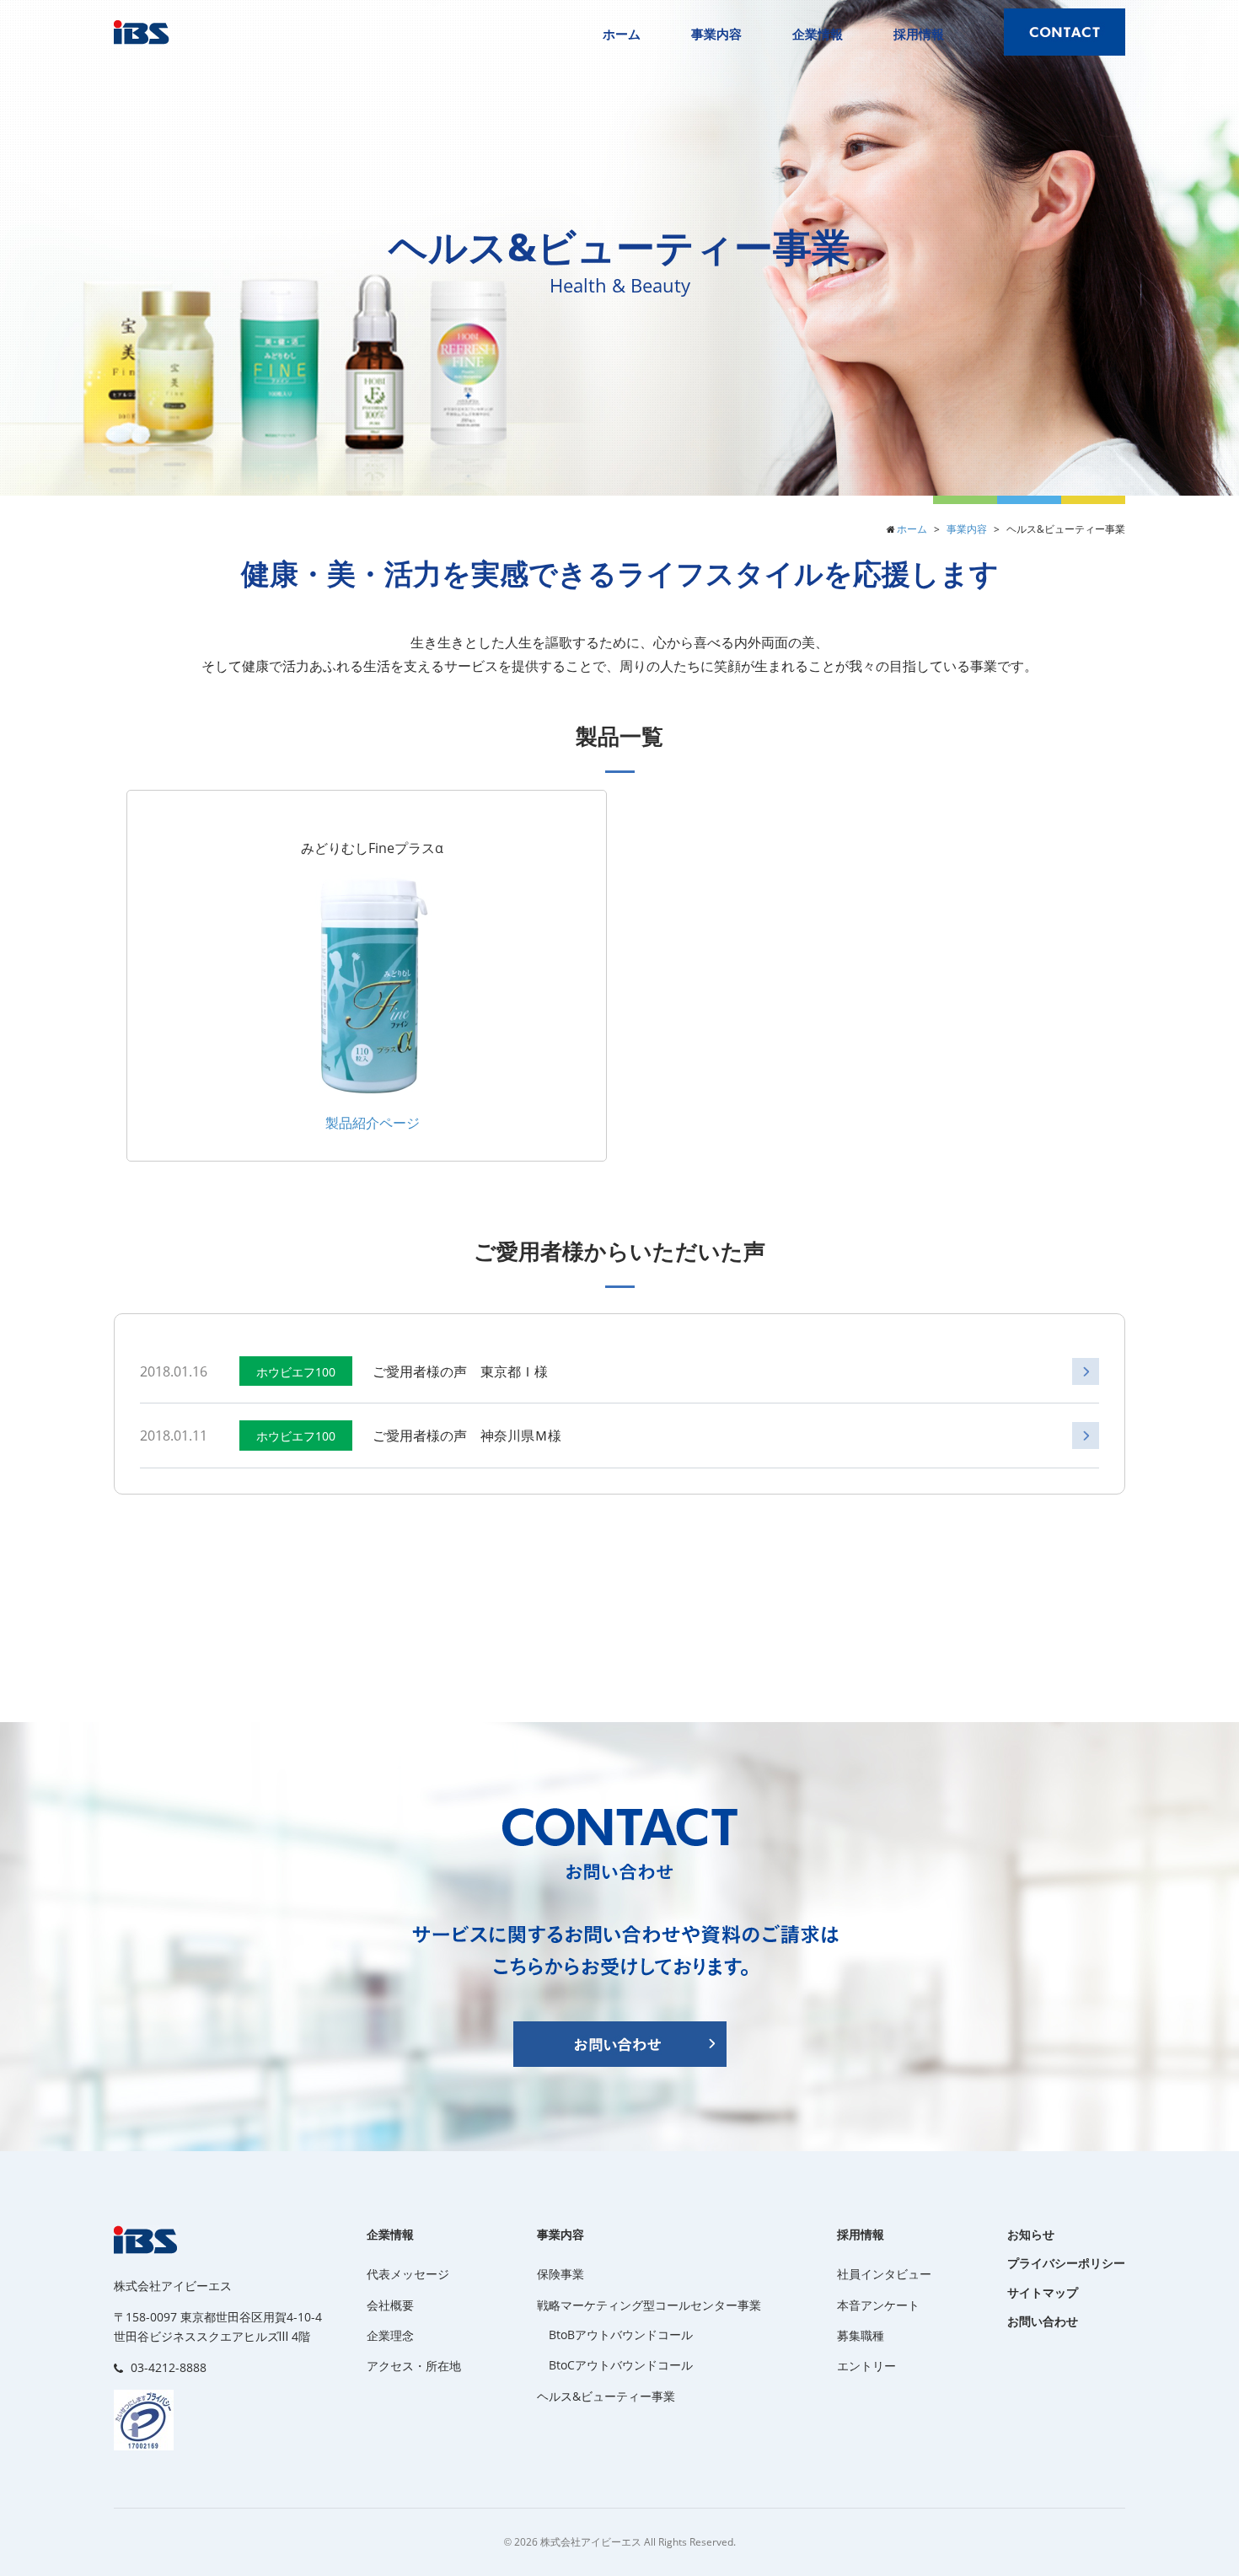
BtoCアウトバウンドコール (621, 2365)
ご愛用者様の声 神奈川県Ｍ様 (467, 1436)
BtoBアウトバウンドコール (621, 2334)
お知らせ (1031, 2234)
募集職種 (861, 2335)
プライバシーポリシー (1066, 2263)
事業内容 (716, 34)
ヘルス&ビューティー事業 (606, 2396)
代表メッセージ (408, 2274)
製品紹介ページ (373, 1123)
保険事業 (560, 2274)
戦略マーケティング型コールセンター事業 (649, 2305)
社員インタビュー (884, 2274)
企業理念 (390, 2335)
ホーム (622, 34)
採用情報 (919, 34)
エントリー (866, 2366)
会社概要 (390, 2305)
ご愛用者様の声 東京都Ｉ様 (460, 1371)
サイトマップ (1043, 2292)
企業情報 (818, 34)
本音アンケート (878, 2305)
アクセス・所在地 (414, 2366)
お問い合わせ (1043, 2321)
